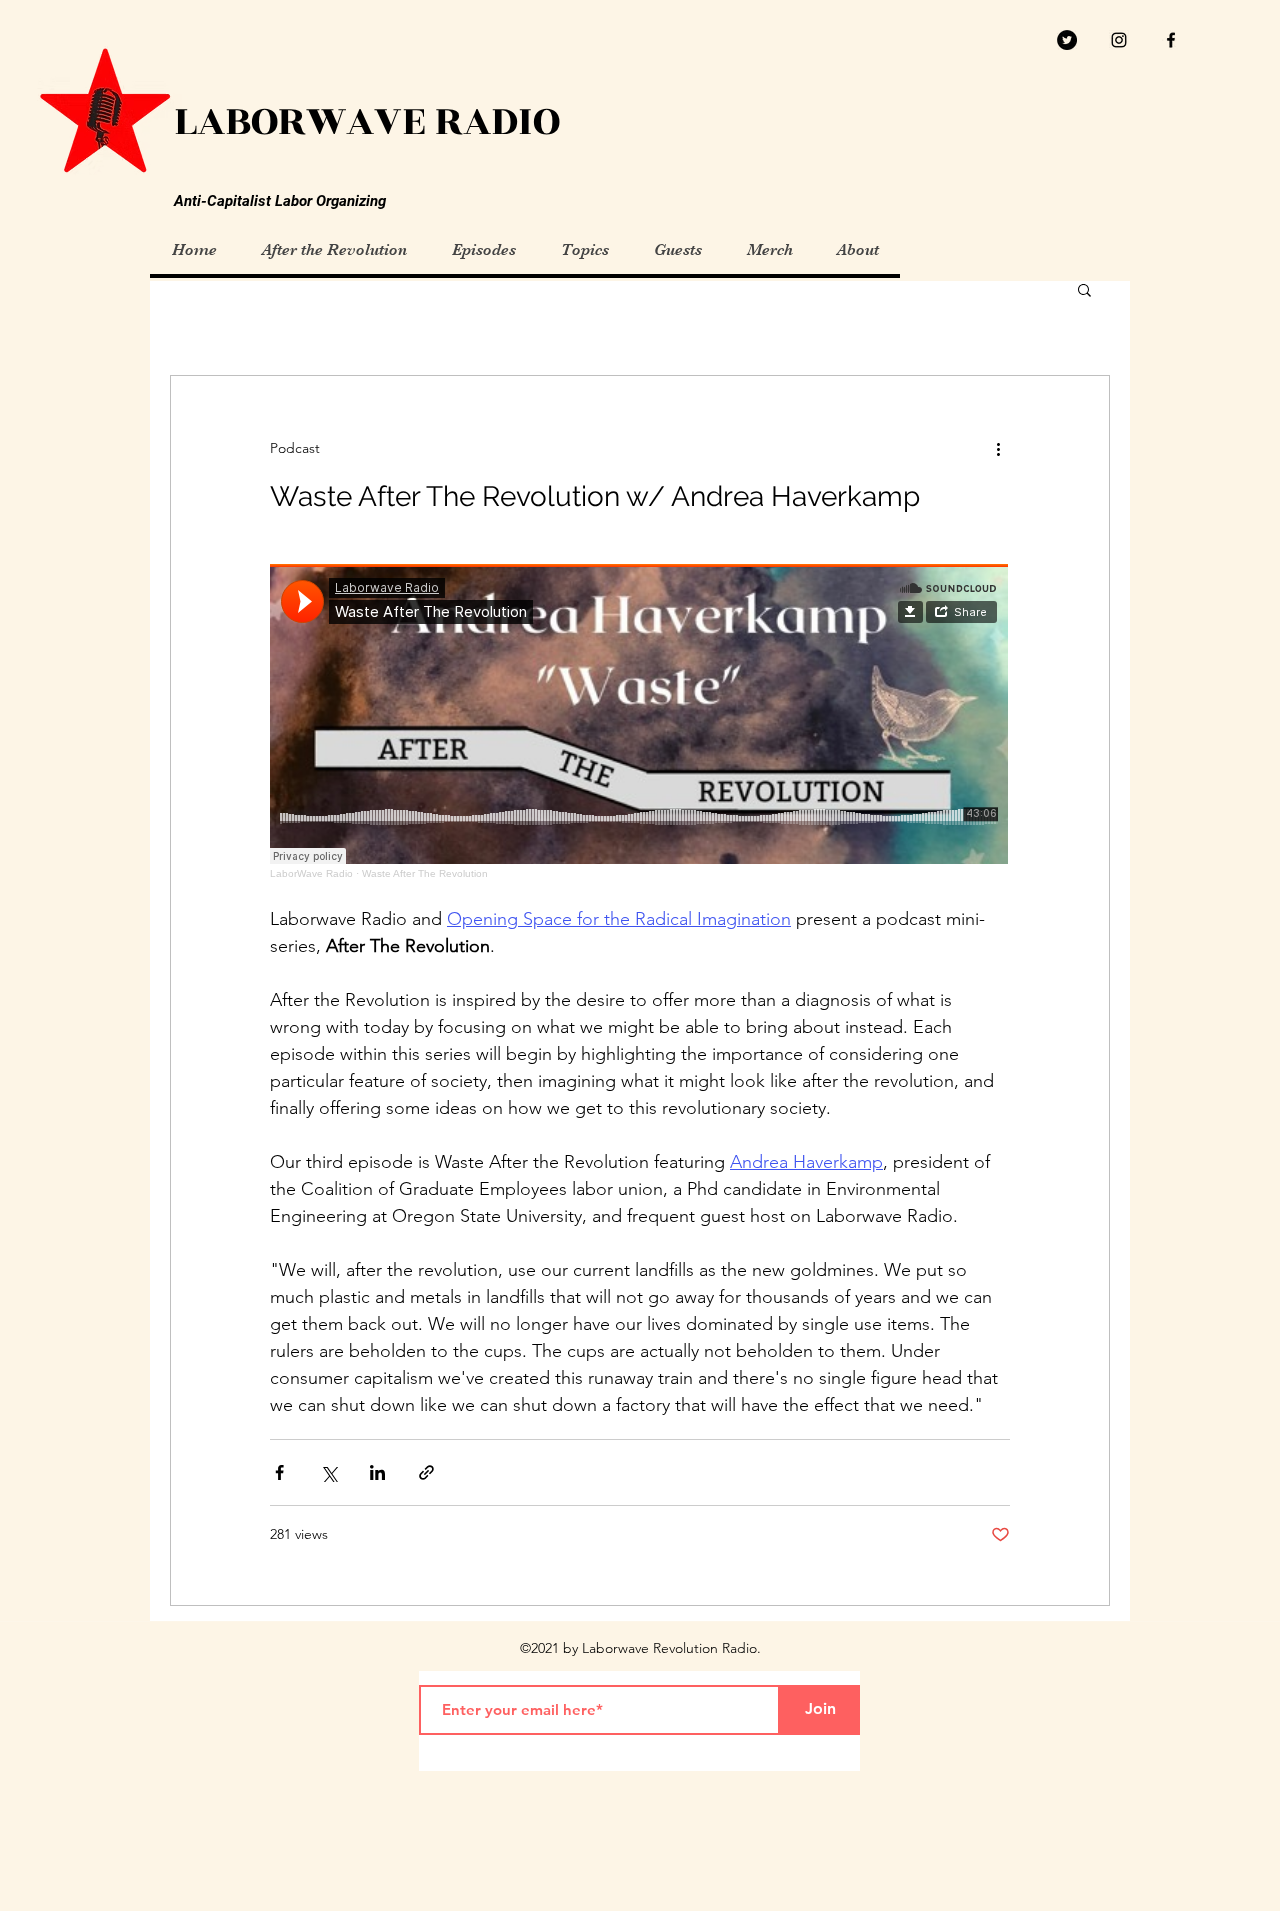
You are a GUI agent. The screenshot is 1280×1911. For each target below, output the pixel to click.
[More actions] (998, 448)
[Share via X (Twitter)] (328, 1472)
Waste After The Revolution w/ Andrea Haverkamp (595, 496)
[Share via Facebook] (279, 1472)
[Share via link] (426, 1472)
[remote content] (640, 721)
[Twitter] (1067, 40)
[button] (1084, 291)
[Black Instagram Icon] (1119, 40)
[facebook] (1171, 40)
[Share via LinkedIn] (377, 1472)
